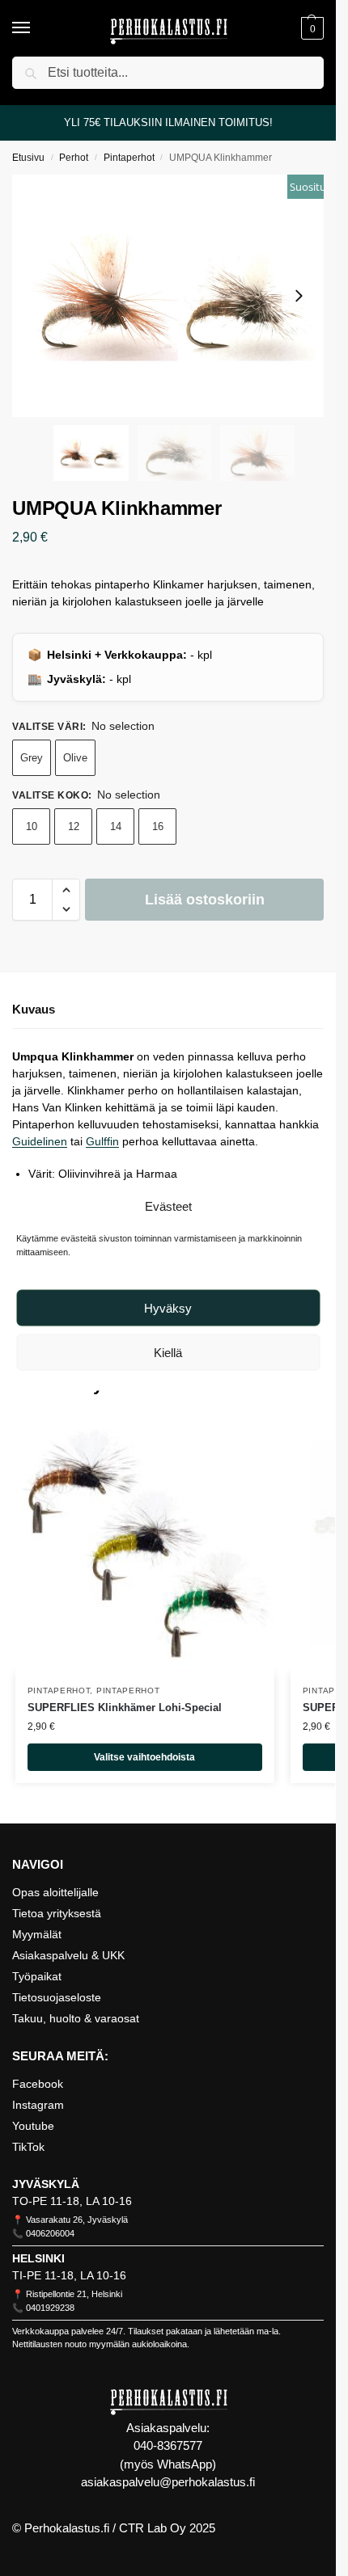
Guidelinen (40, 1141)
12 (74, 826)
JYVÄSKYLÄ (46, 2184)
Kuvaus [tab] (34, 1009)
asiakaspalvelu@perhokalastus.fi (168, 2482)
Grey (32, 758)
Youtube (33, 2126)
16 (158, 826)
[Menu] (36, 28)
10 (32, 826)
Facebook (38, 2084)
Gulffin (102, 1141)
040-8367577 (168, 2445)
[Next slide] (299, 296)
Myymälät (37, 1934)
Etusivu (28, 158)
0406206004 (50, 2233)
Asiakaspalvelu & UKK (68, 1955)
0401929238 (50, 2308)
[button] (310, 28)
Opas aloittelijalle (55, 1892)
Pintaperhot (129, 158)
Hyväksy (168, 1307)
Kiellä (168, 1352)
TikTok (28, 2147)
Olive (75, 758)
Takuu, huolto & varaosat (76, 2018)
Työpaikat (37, 1976)
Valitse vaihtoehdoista (144, 1757)
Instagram (38, 2105)
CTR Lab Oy (153, 2528)
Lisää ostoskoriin (205, 900)
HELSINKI (38, 2258)
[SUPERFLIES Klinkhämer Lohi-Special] (145, 1544)
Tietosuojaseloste (57, 1997)
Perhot (74, 158)
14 (116, 826)
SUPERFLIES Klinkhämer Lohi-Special (125, 1707)
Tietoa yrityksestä (57, 1913)
